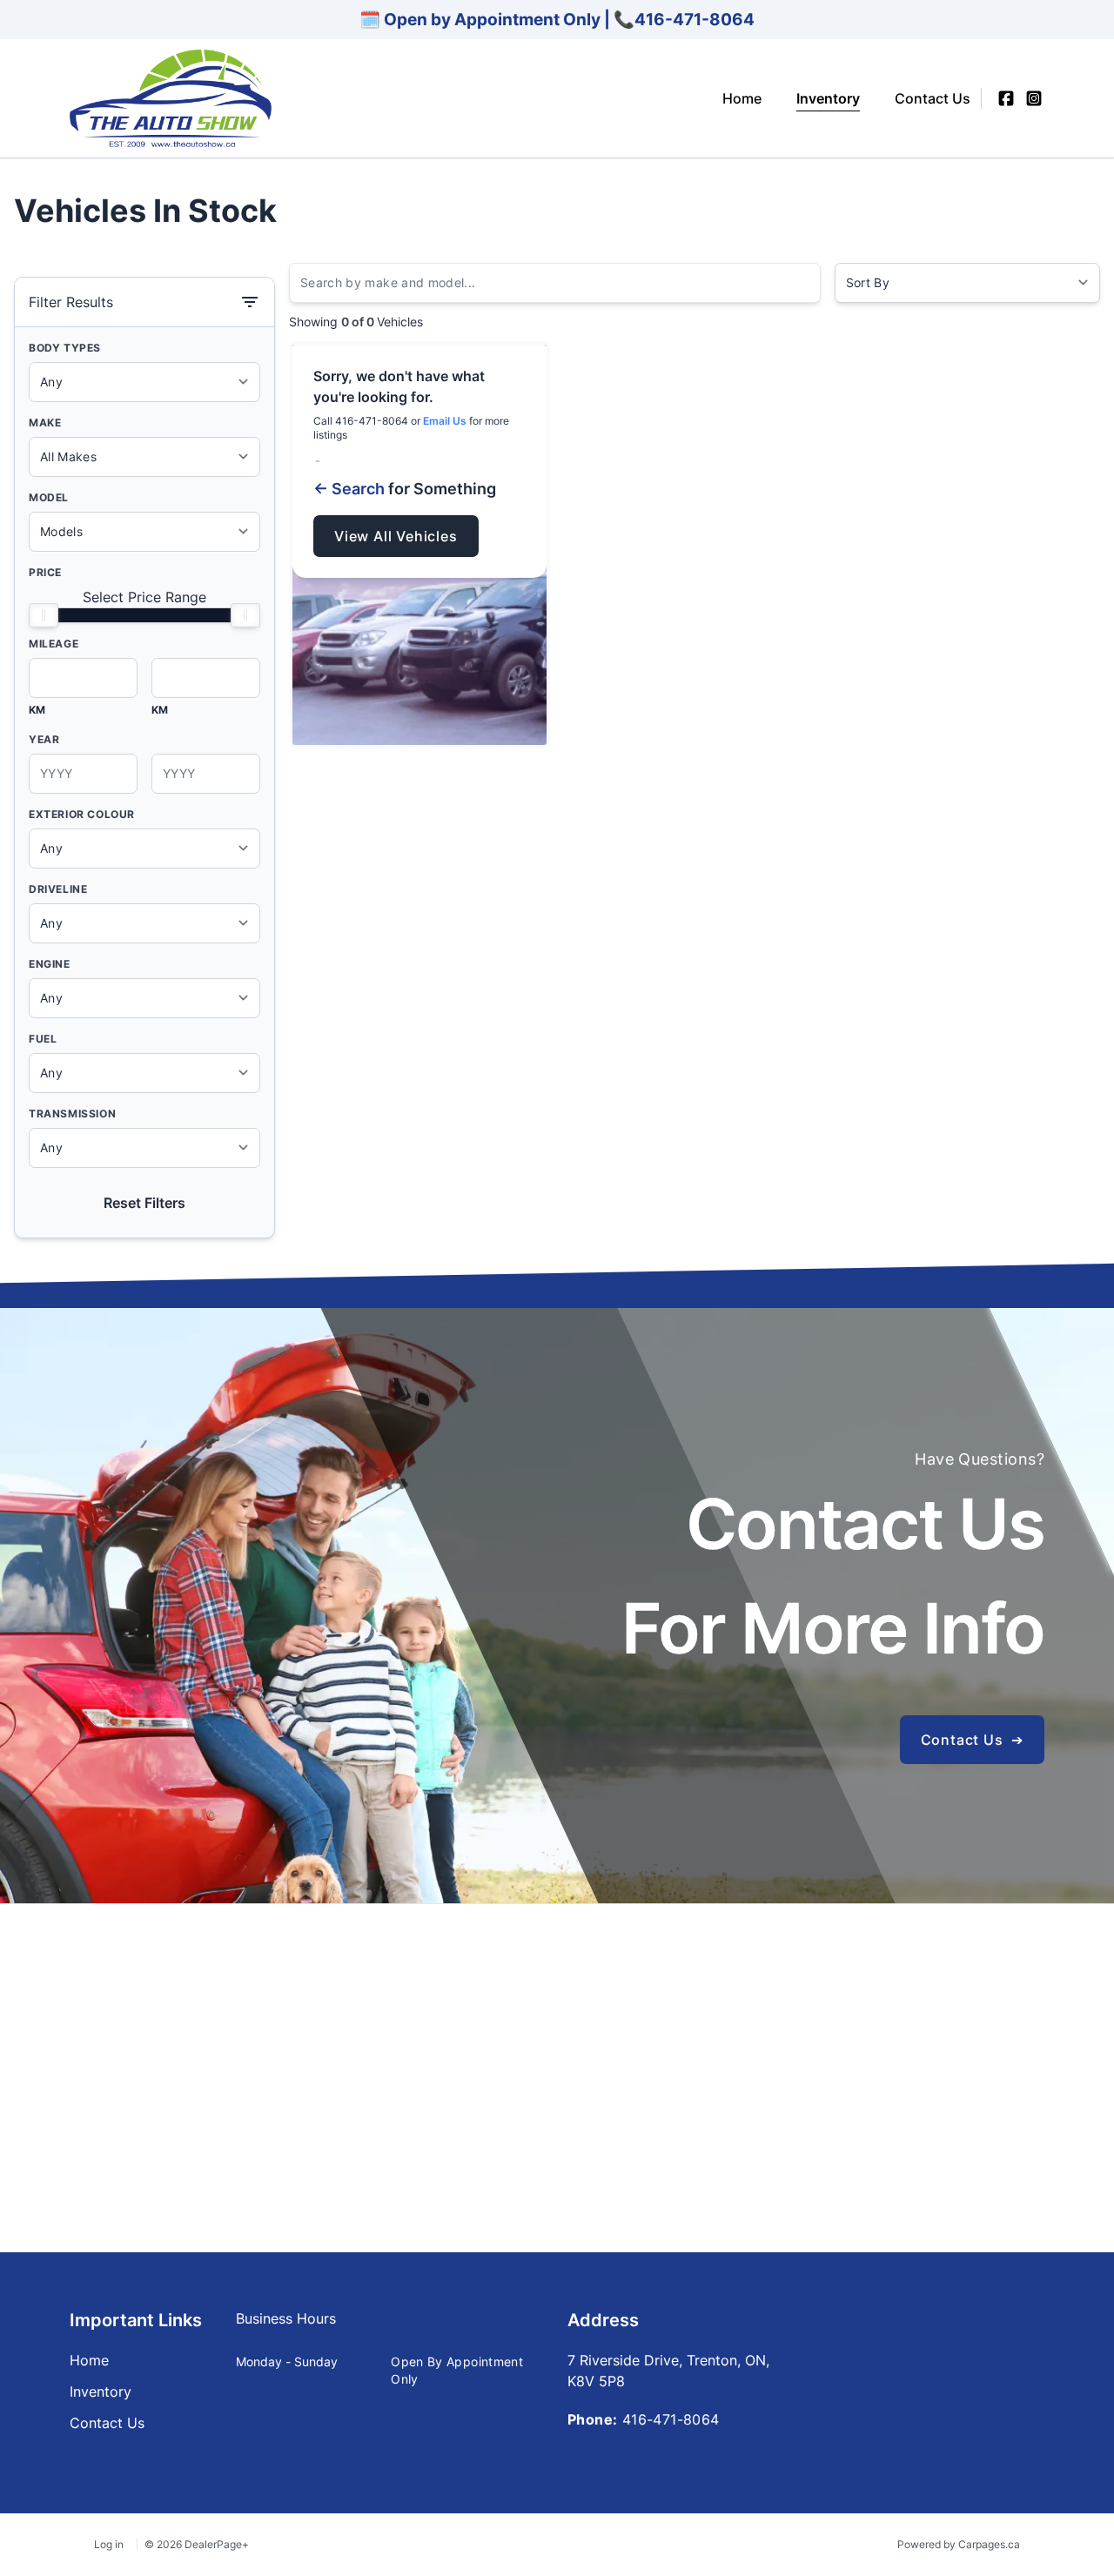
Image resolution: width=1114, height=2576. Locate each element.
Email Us (445, 421)
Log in (109, 2544)
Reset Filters (144, 1203)
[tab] (286, 2327)
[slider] (44, 615)
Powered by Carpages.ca (959, 2544)
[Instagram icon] (1034, 98)
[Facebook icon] (1006, 98)
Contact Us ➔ (972, 1740)
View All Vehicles (396, 536)
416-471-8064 (695, 19)
